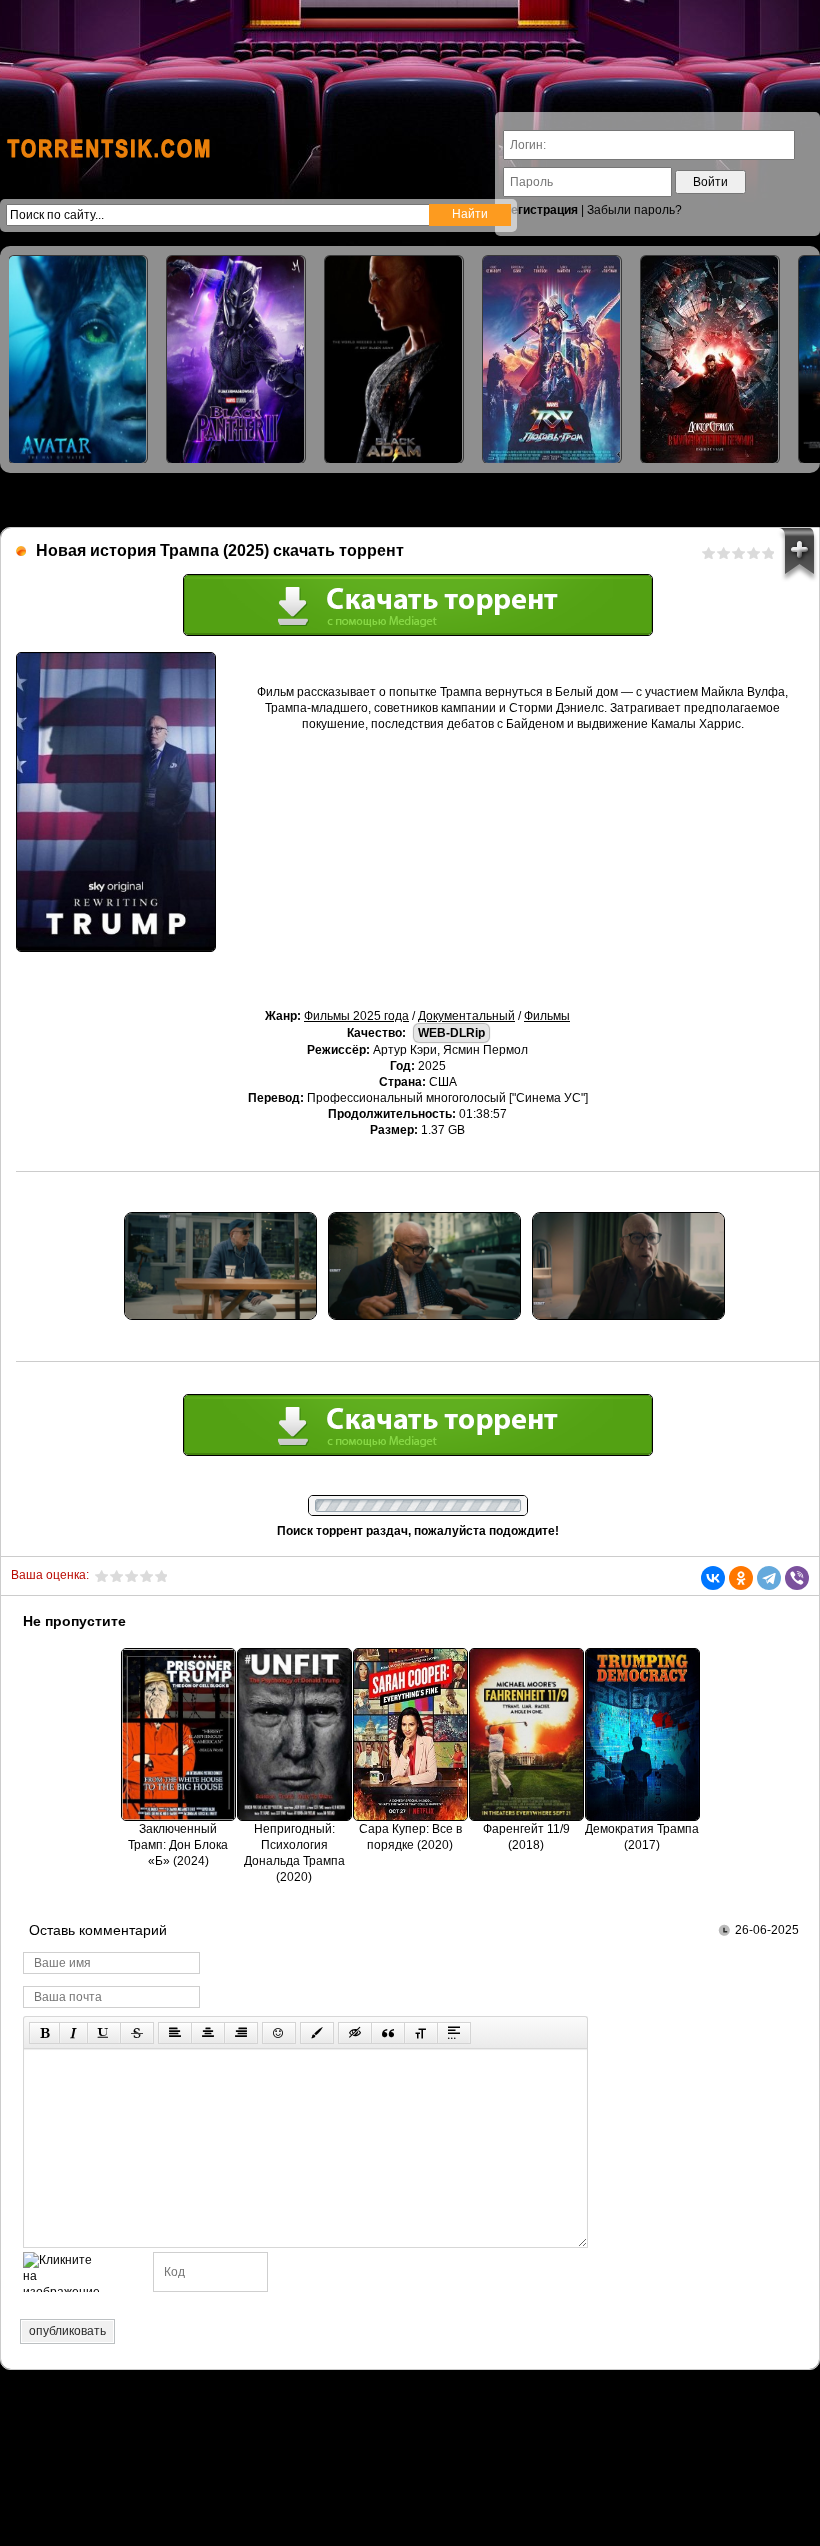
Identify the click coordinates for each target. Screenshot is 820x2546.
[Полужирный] (44, 2033)
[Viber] (797, 1578)
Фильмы (547, 1016)
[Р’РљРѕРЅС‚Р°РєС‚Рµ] (713, 1578)
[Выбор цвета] (317, 2033)
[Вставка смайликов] (279, 2033)
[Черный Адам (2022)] (394, 359)
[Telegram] (769, 1578)
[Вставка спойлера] (454, 2033)
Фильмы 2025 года (356, 1016)
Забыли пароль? (634, 210)
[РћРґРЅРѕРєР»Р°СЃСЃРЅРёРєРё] (741, 1578)
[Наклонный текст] (73, 2033)
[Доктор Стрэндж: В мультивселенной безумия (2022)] (710, 359)
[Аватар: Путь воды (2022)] (78, 359)
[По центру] (208, 2033)
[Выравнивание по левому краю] (175, 2033)
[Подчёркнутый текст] (104, 2033)
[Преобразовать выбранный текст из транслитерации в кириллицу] (421, 2033)
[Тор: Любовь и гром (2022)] (552, 359)
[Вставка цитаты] (388, 2033)
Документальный (466, 1016)
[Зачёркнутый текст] (137, 2033)
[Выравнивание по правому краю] (241, 2033)
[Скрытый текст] (355, 2033)
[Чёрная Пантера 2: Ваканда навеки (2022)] (236, 359)
